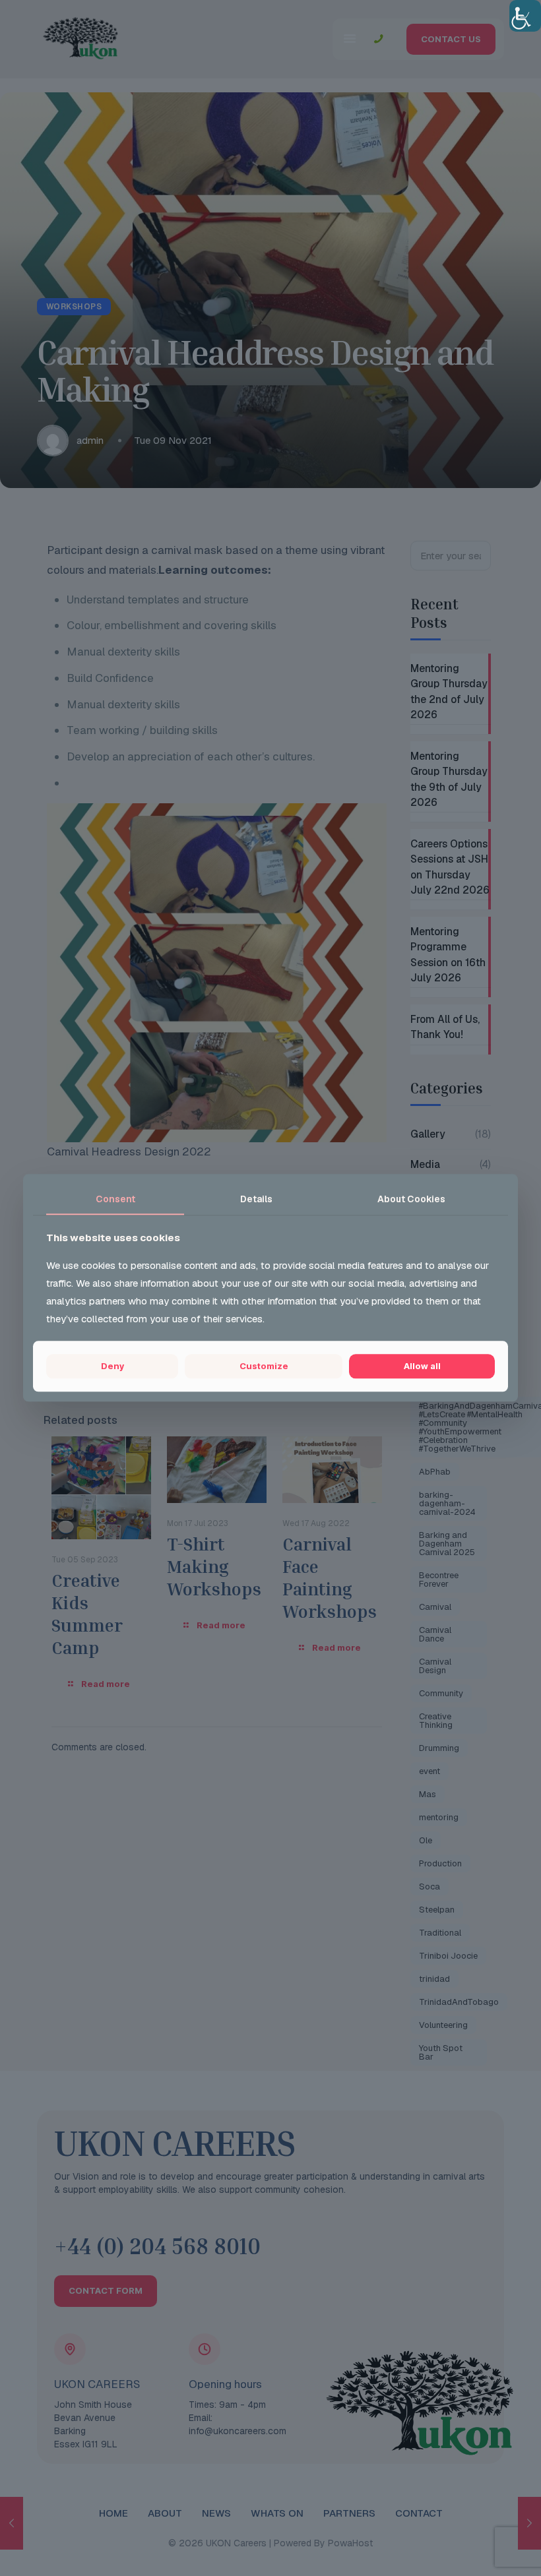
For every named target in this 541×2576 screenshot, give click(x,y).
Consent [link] (115, 1199)
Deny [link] (112, 1366)
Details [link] (256, 1199)
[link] (525, 16)
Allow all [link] (422, 1366)
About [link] (411, 1199)
